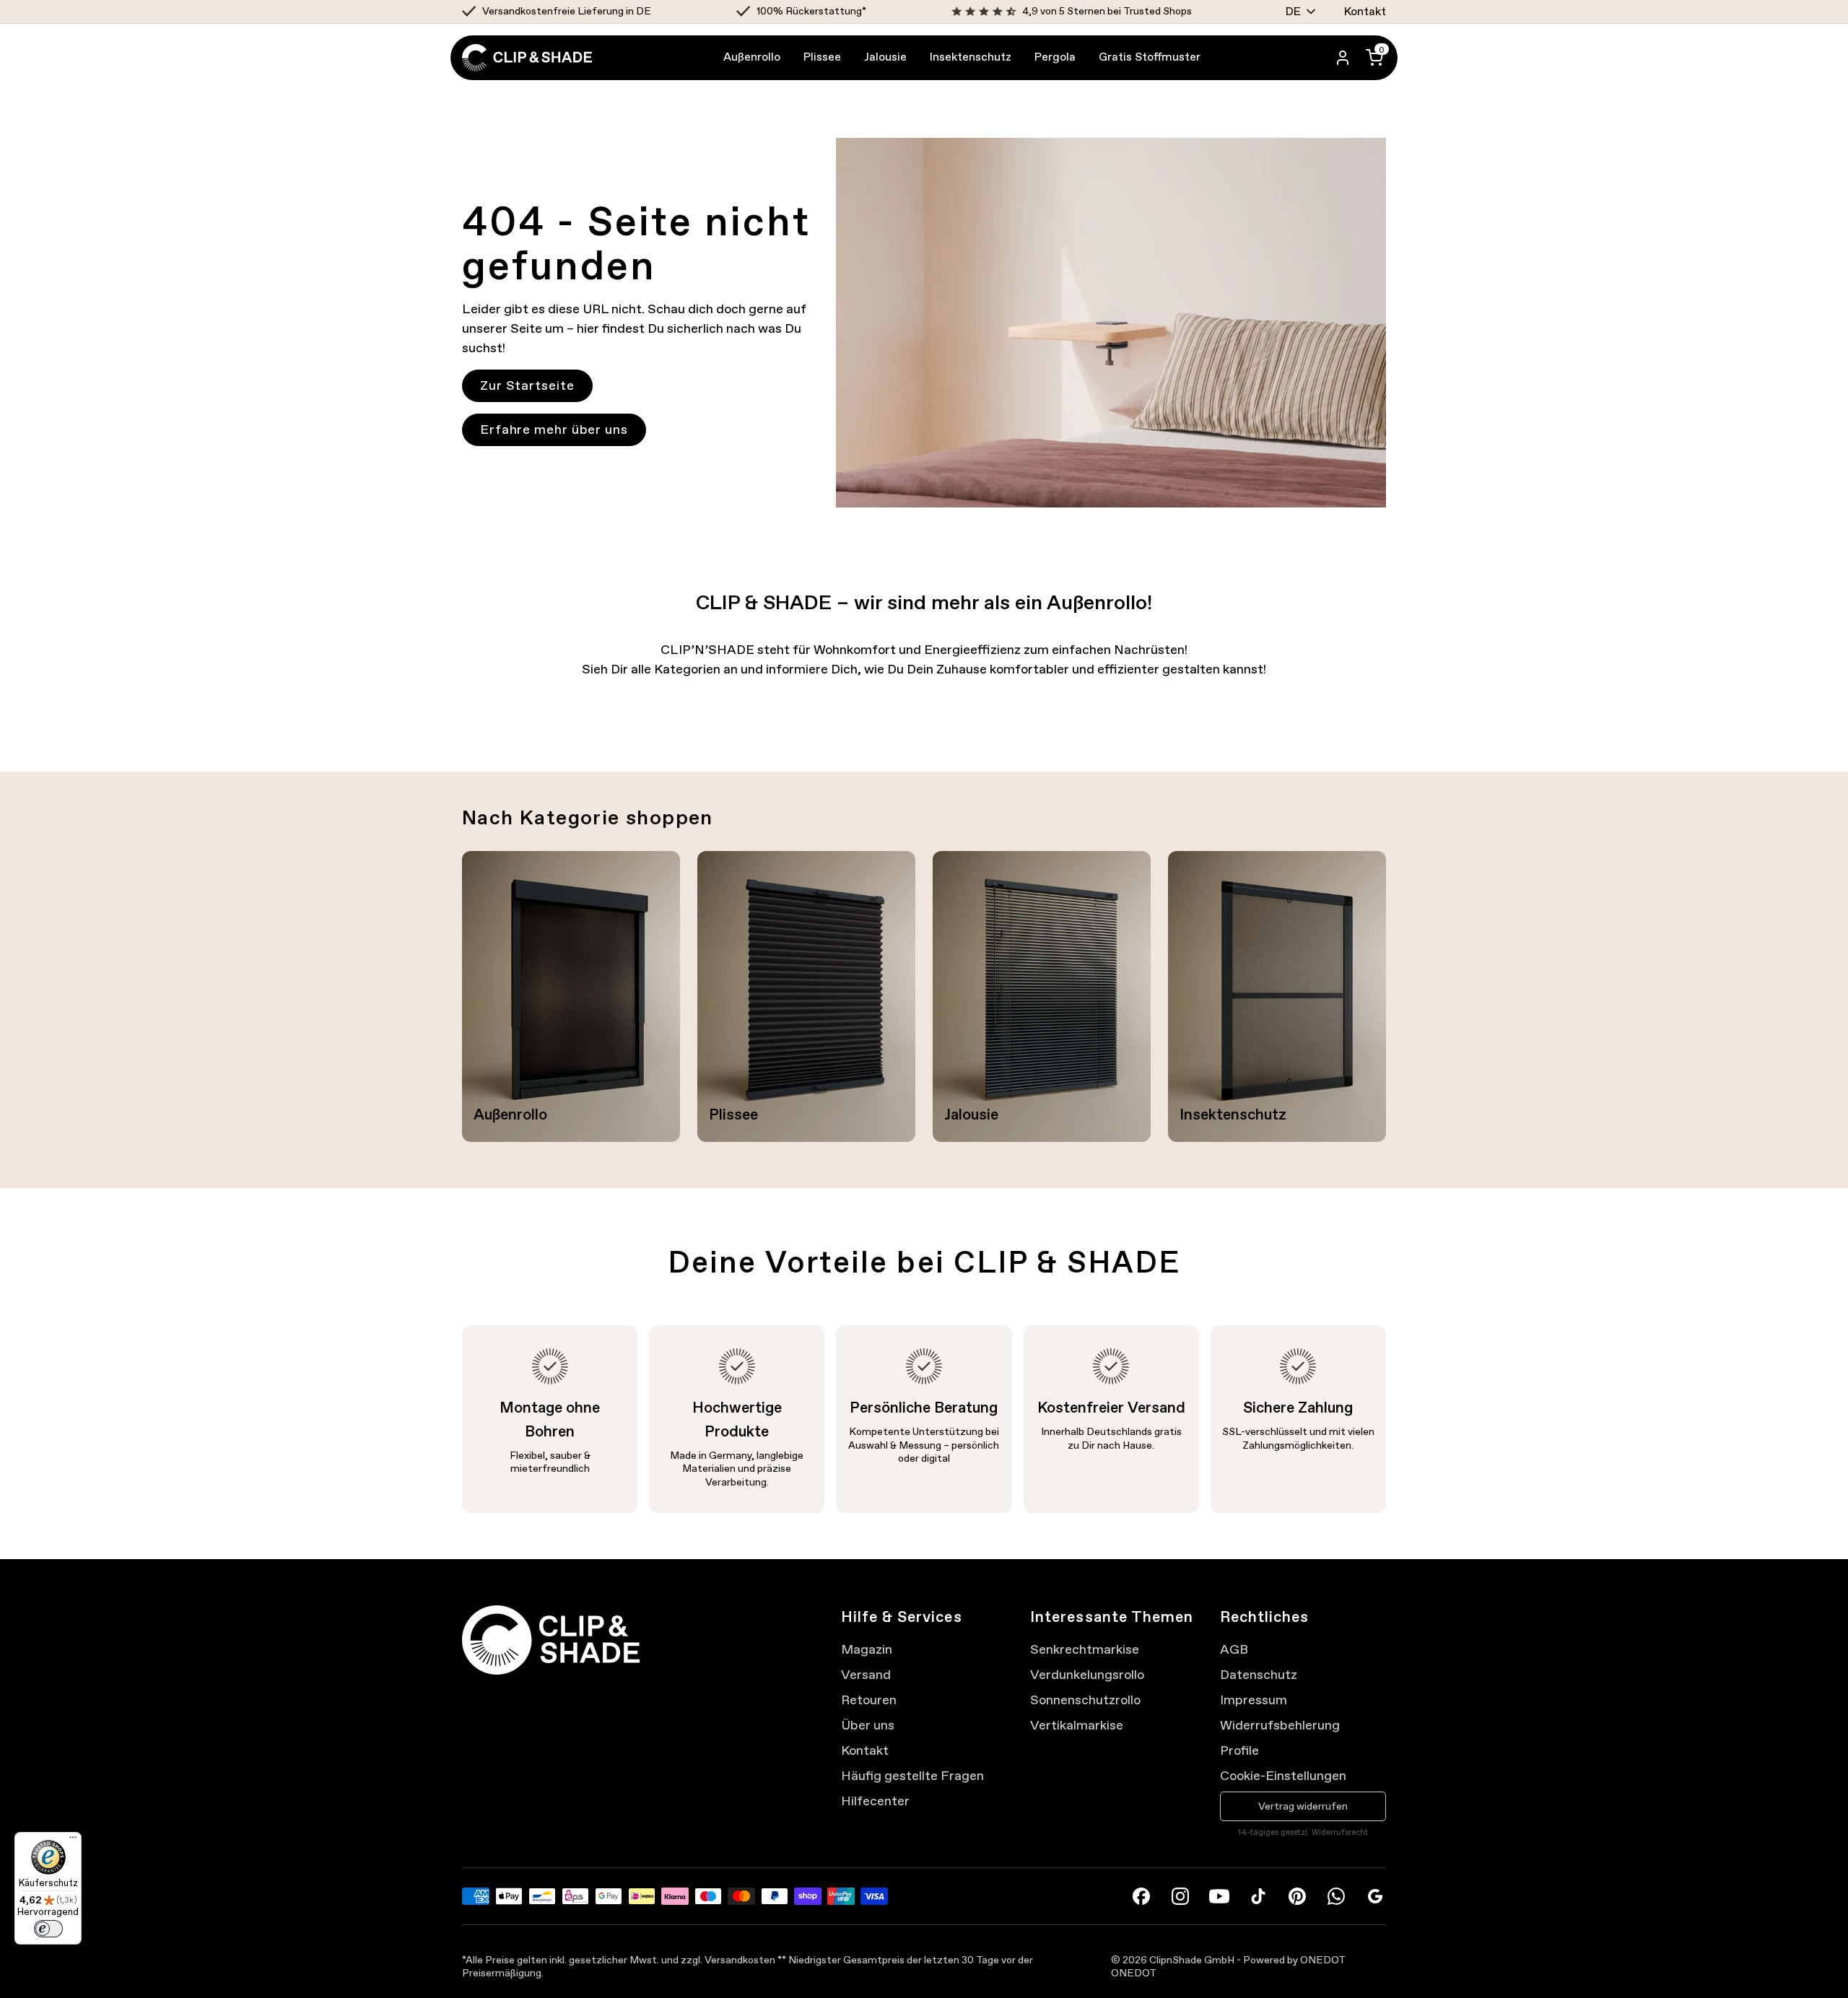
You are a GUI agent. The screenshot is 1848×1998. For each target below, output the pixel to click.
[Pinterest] (1297, 1896)
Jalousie (885, 57)
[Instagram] (1180, 1896)
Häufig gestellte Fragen (912, 1776)
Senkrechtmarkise (1085, 1649)
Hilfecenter (875, 1801)
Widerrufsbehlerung (1280, 1725)
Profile (1239, 1750)
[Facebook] (1141, 1896)
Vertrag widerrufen (1303, 1806)
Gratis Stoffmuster (1150, 57)
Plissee (822, 57)
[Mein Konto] (1343, 58)
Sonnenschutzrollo (1085, 1700)
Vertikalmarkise (1077, 1725)
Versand (866, 1675)
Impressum (1254, 1700)
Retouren (869, 1700)
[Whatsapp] (1336, 1896)
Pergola (1055, 57)
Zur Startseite (527, 385)
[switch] (48, 1929)
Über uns (868, 1725)
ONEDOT (1134, 1973)
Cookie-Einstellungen (1283, 1776)
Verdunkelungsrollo (1087, 1675)
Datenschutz (1259, 1675)
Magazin (867, 1649)
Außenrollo (752, 57)
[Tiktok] (1258, 1896)
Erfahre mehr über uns (554, 429)
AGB (1234, 1649)
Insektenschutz (971, 57)
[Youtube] (1219, 1896)
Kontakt (1365, 11)
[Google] (1375, 1896)
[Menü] (73, 1841)
